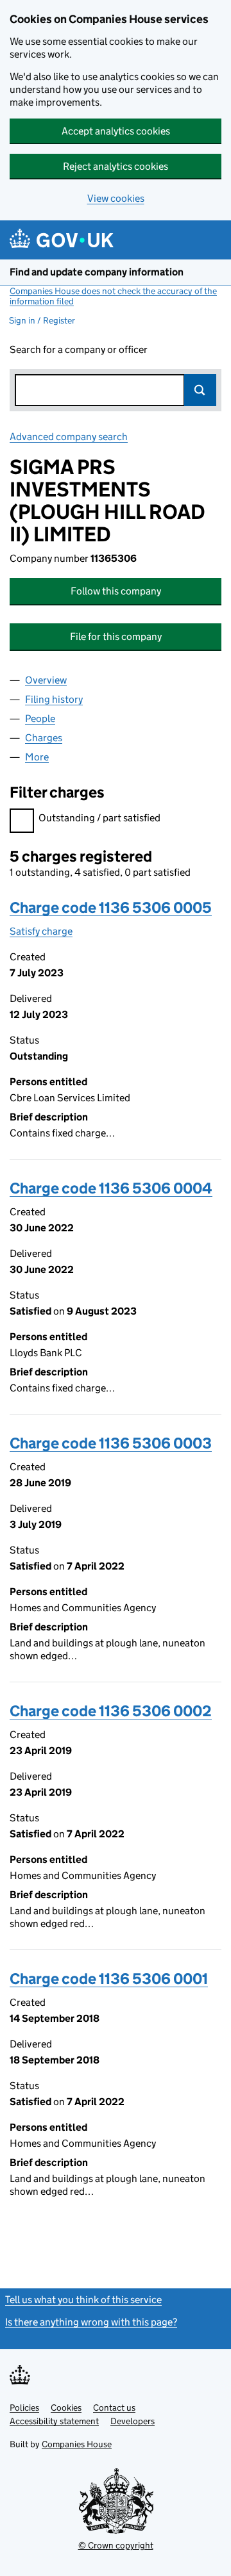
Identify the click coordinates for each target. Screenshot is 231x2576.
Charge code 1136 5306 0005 (111, 907)
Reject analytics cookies (116, 166)
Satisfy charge (41, 931)
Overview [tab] (46, 680)
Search (200, 390)
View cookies (116, 198)
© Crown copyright (116, 2545)
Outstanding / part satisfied (99, 818)
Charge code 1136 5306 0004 (111, 1188)
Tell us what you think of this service (83, 2300)
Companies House (77, 2444)
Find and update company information (97, 272)
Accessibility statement (54, 2421)
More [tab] (37, 757)
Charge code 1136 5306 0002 (111, 1711)
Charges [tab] (44, 738)
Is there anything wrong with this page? (91, 2322)
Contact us (114, 2408)
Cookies (66, 2408)
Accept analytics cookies (116, 131)
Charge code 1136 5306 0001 (109, 1979)
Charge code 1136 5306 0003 (111, 1443)
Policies (24, 2408)
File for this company (116, 636)
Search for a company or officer (79, 349)
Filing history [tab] (54, 699)
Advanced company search (69, 437)
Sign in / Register (42, 320)
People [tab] (40, 718)
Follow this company (116, 591)
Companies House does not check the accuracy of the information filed (113, 296)
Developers (133, 2421)
